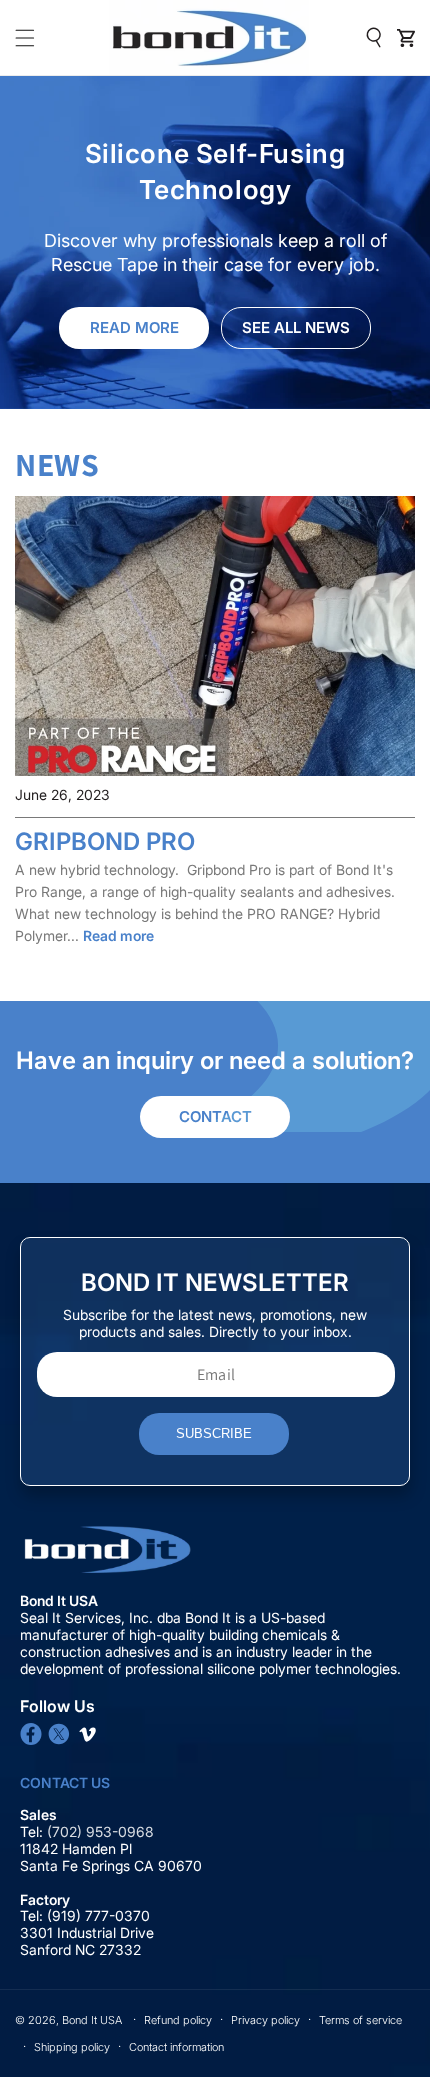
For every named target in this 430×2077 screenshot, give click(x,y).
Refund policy (178, 2020)
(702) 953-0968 (102, 1831)
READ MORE (134, 327)
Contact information (176, 2047)
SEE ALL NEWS (296, 327)
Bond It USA (92, 2020)
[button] (25, 38)
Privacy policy (265, 2020)
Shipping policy (72, 2047)
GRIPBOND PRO (105, 841)
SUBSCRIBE (214, 1433)
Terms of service (360, 2020)
